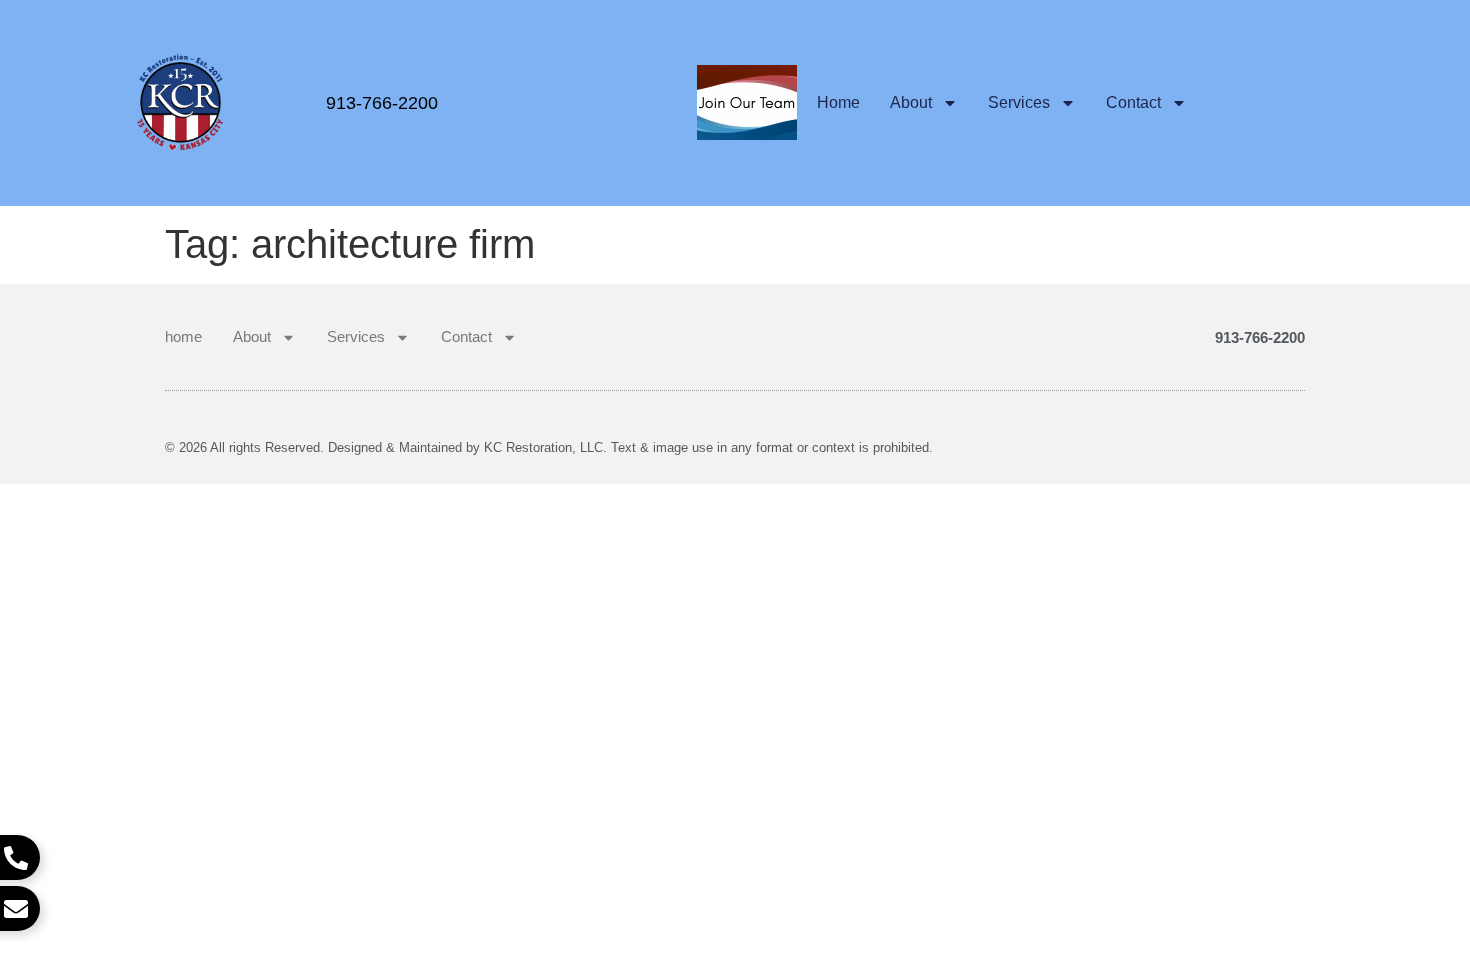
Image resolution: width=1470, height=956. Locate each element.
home (838, 102)
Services (1019, 102)
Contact (1133, 102)
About (911, 102)
